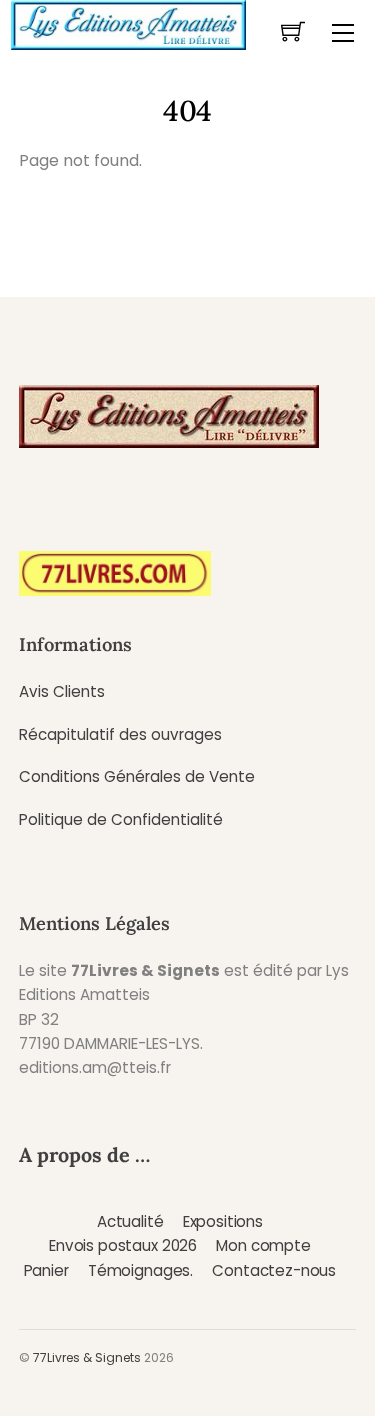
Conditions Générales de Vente (137, 776)
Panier (46, 1270)
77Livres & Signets (87, 1357)
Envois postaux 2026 (123, 1245)
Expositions (223, 1221)
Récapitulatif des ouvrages (120, 734)
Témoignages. (140, 1270)
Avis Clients (62, 691)
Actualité (130, 1221)
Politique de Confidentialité (121, 819)
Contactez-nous (274, 1270)
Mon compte (263, 1245)
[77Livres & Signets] (128, 23)
